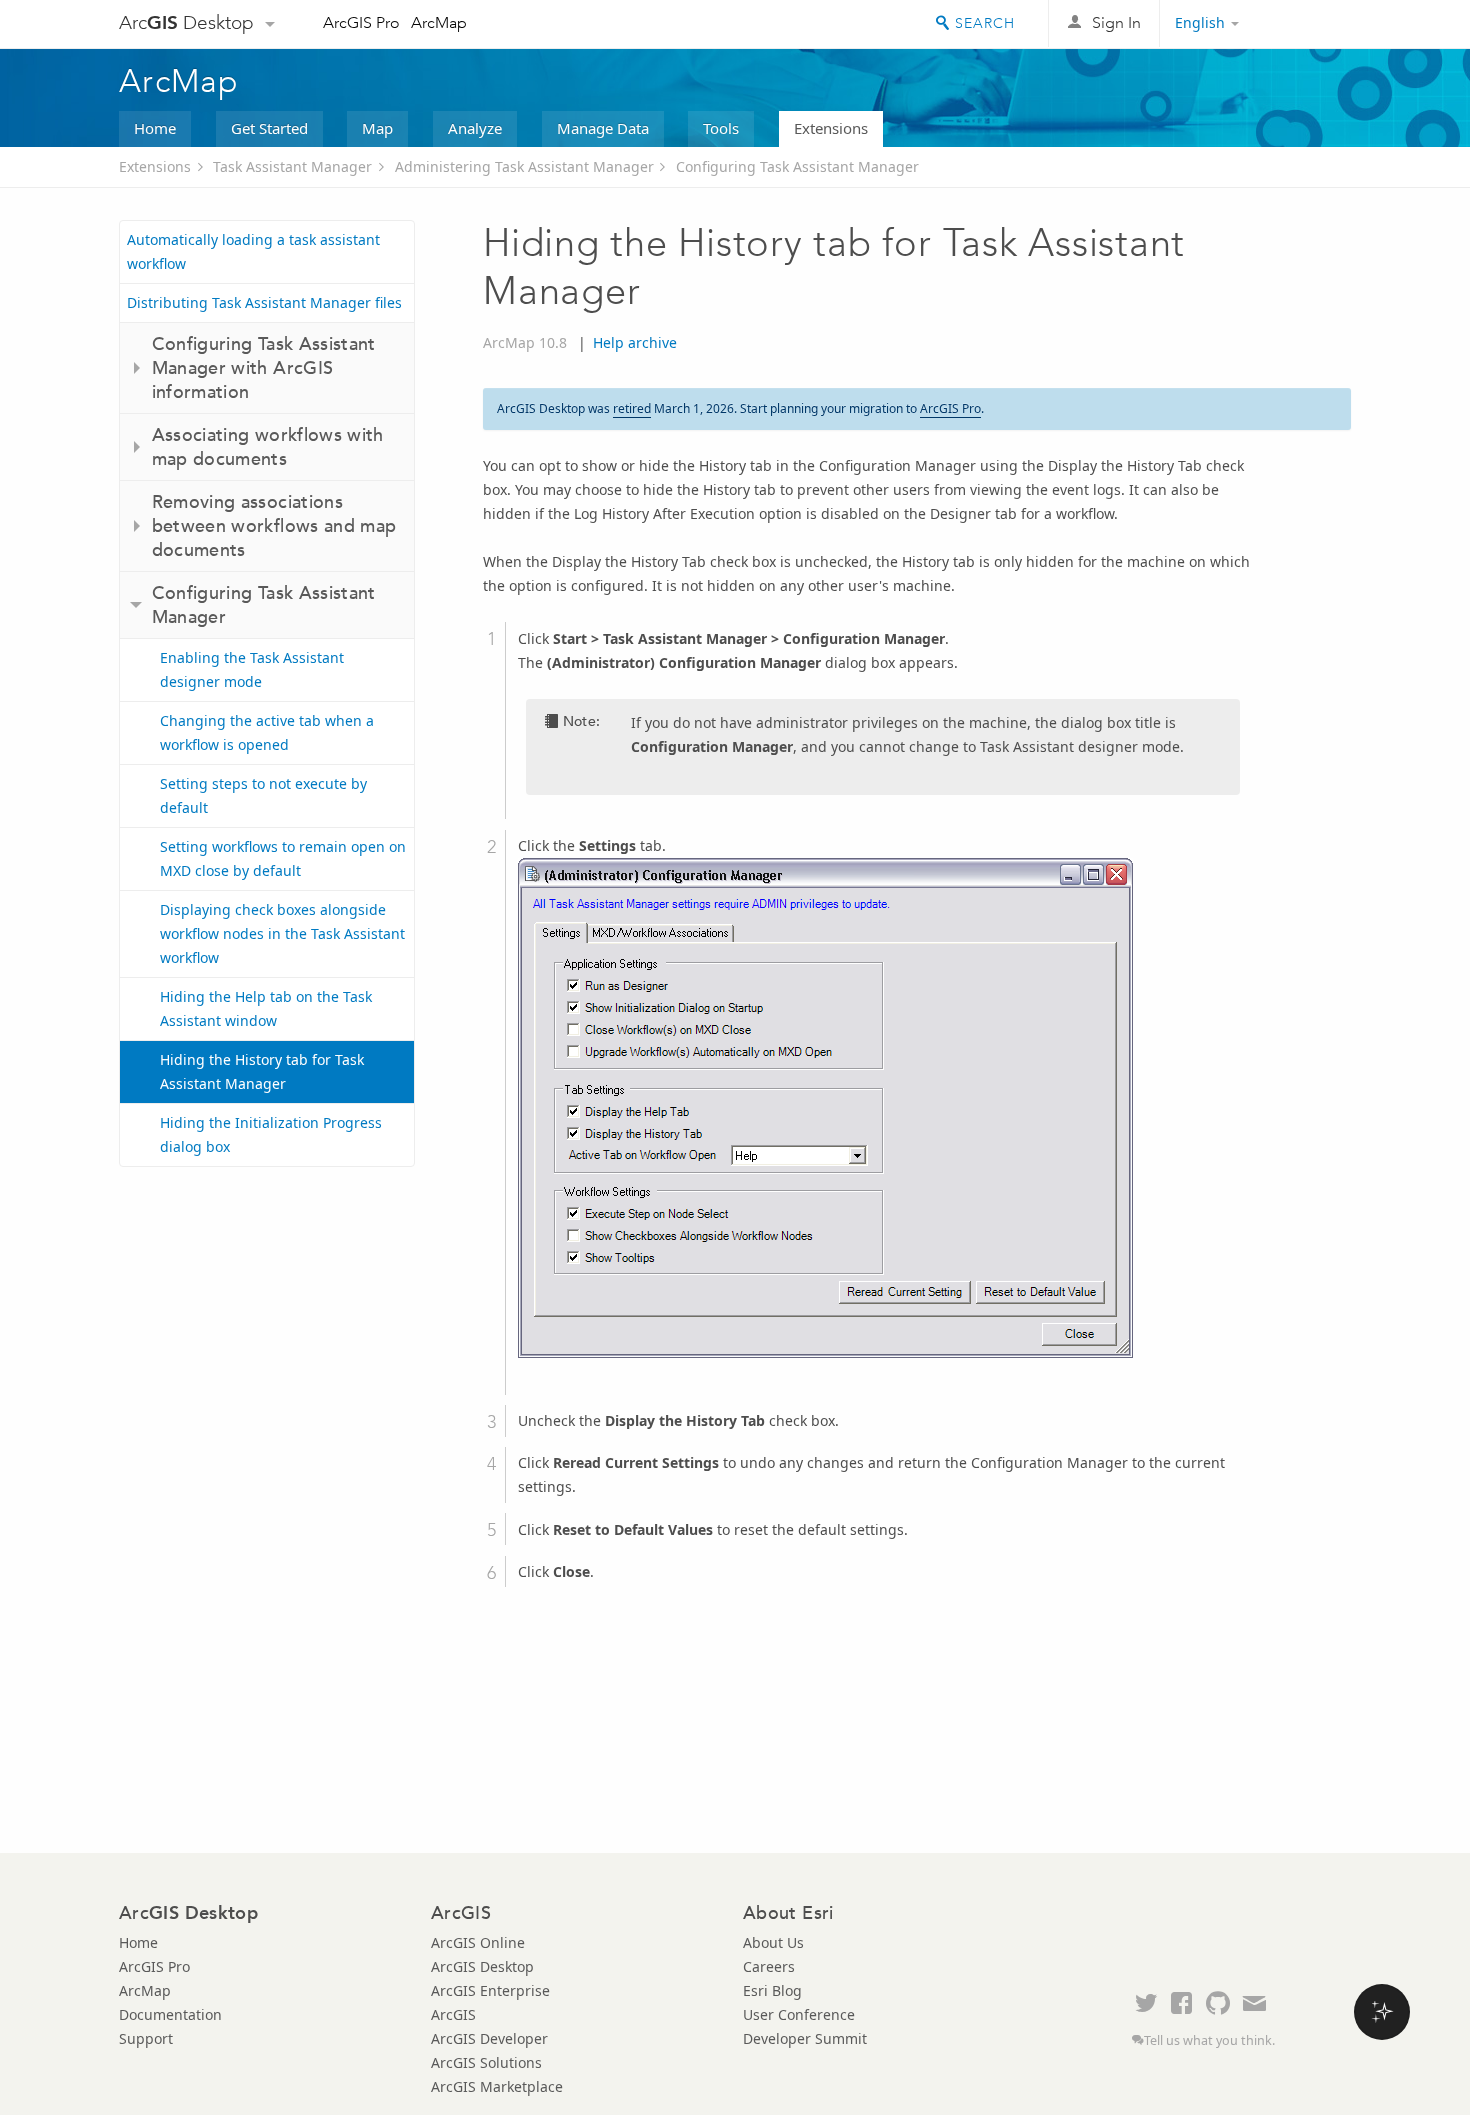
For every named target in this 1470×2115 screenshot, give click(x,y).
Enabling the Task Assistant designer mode (252, 669)
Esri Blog (772, 1990)
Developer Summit (805, 2038)
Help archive (635, 342)
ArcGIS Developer (489, 2038)
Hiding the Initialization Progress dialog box (271, 1134)
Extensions (831, 128)
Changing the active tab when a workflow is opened (267, 732)
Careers (769, 1966)
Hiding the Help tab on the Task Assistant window (266, 1008)
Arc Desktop (186, 22)
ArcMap (439, 22)
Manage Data (603, 128)
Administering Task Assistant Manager (524, 166)
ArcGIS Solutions (486, 2062)
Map (377, 128)
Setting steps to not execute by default (263, 795)
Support (146, 2038)
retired (632, 408)
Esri (1308, 24)
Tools (721, 128)
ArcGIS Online (478, 1942)
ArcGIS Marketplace (497, 2086)
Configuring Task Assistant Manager (797, 166)
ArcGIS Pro (361, 22)
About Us (773, 1942)
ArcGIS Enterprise (490, 1990)
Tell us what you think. (1209, 2040)
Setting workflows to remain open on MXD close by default (283, 858)
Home (155, 128)
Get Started (269, 128)
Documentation (170, 2014)
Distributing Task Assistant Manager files (264, 302)
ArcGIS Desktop (482, 1966)
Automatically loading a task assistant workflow (253, 251)
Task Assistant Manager (292, 166)
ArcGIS (453, 2014)
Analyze (475, 128)
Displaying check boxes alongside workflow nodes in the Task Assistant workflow (282, 933)
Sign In (1116, 22)
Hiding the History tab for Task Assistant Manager (262, 1071)
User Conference (799, 2014)
